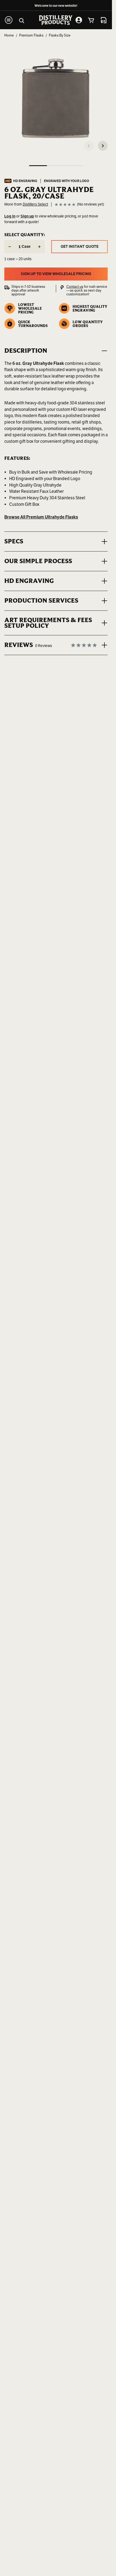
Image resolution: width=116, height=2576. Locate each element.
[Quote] (104, 20)
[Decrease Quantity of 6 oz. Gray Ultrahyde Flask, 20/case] (10, 247)
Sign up (27, 216)
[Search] (22, 20)
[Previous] (89, 146)
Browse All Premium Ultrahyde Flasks (41, 517)
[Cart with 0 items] (91, 20)
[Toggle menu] (9, 20)
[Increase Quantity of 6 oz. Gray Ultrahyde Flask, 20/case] (39, 247)
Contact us (75, 287)
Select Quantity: (25, 235)
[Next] (103, 146)
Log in (10, 216)
